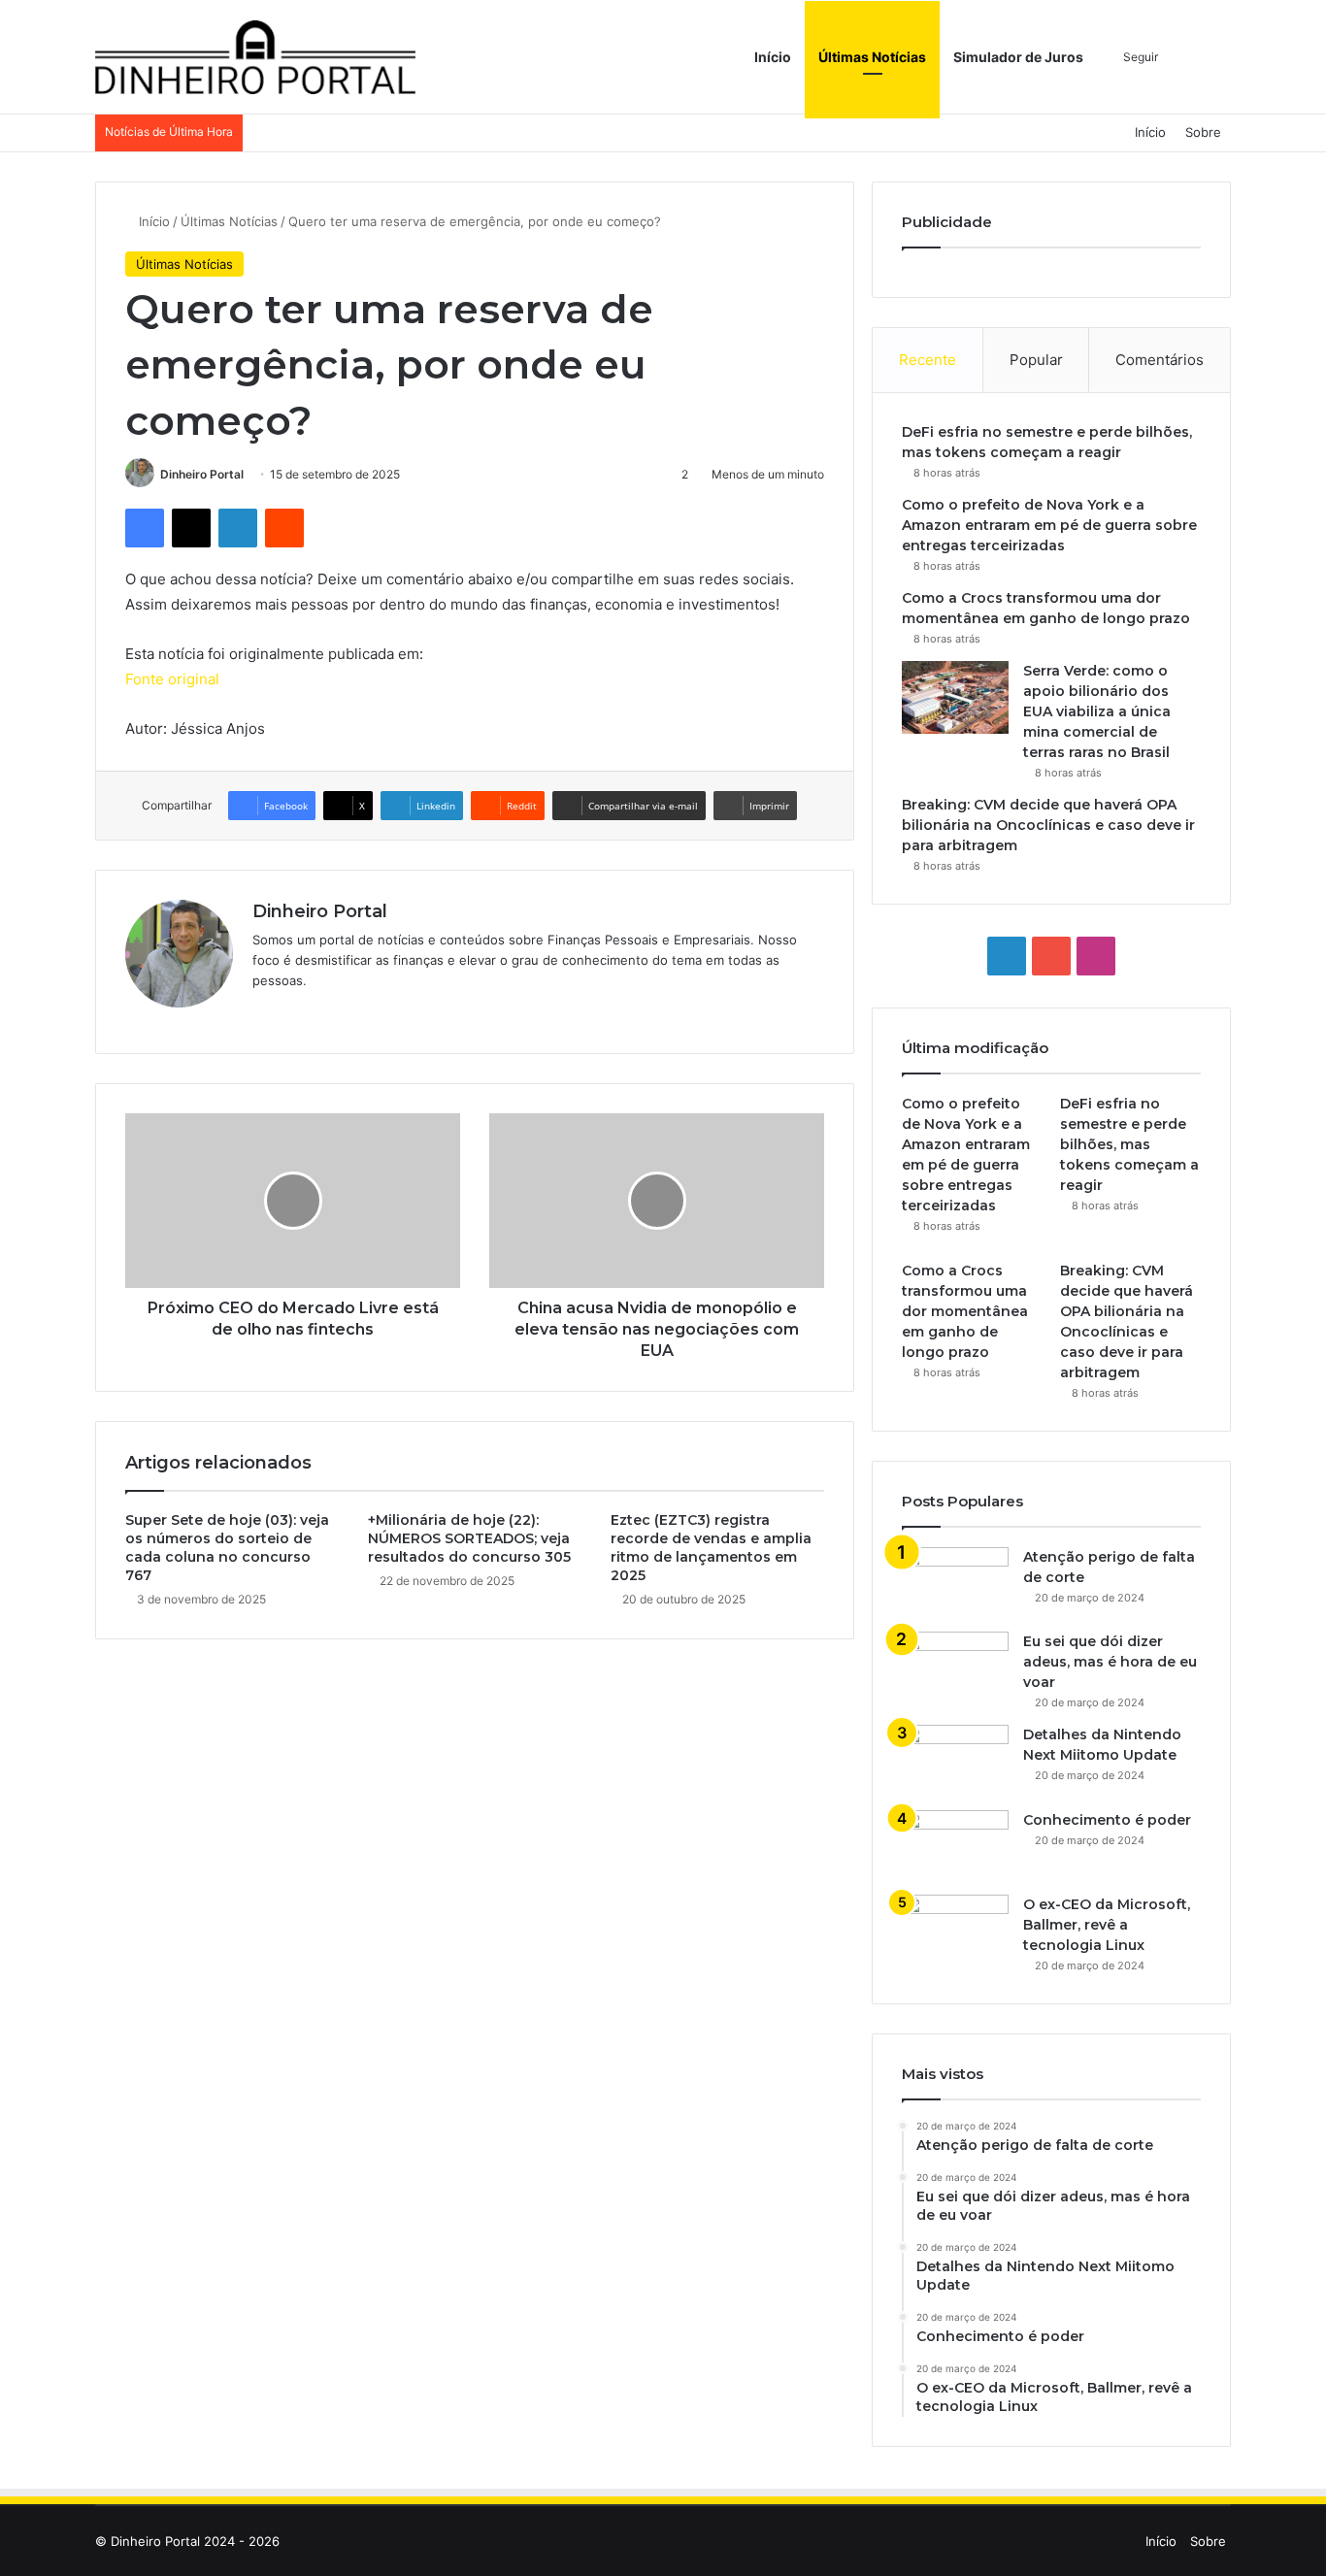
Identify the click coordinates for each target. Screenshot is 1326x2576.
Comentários (1160, 360)
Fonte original (172, 679)
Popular (1036, 360)
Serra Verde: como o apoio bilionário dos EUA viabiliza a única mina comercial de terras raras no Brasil (1097, 711)
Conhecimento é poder (1107, 1820)
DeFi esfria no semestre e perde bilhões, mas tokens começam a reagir (1129, 1144)
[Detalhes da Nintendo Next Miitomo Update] (955, 1761)
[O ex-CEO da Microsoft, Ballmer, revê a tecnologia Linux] (955, 1931)
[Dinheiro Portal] (255, 57)
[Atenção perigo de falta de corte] (955, 1583)
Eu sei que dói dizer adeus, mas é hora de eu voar (1110, 1662)
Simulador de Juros (1018, 57)
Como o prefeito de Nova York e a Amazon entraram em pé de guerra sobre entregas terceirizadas (1049, 525)
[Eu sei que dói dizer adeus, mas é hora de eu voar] (955, 1662)
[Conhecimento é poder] (955, 1846)
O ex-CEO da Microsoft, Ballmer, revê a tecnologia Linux (1107, 1925)
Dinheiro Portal (202, 474)
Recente (928, 360)
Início (773, 57)
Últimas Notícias (872, 57)
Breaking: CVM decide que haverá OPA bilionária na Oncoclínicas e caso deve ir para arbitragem (1048, 825)
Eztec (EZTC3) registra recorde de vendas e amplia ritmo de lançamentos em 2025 (711, 1548)
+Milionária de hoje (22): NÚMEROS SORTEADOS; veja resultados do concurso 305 (469, 1538)
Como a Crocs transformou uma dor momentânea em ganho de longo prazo (965, 1311)
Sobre (1203, 132)
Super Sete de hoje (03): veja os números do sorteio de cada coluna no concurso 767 (227, 1548)
